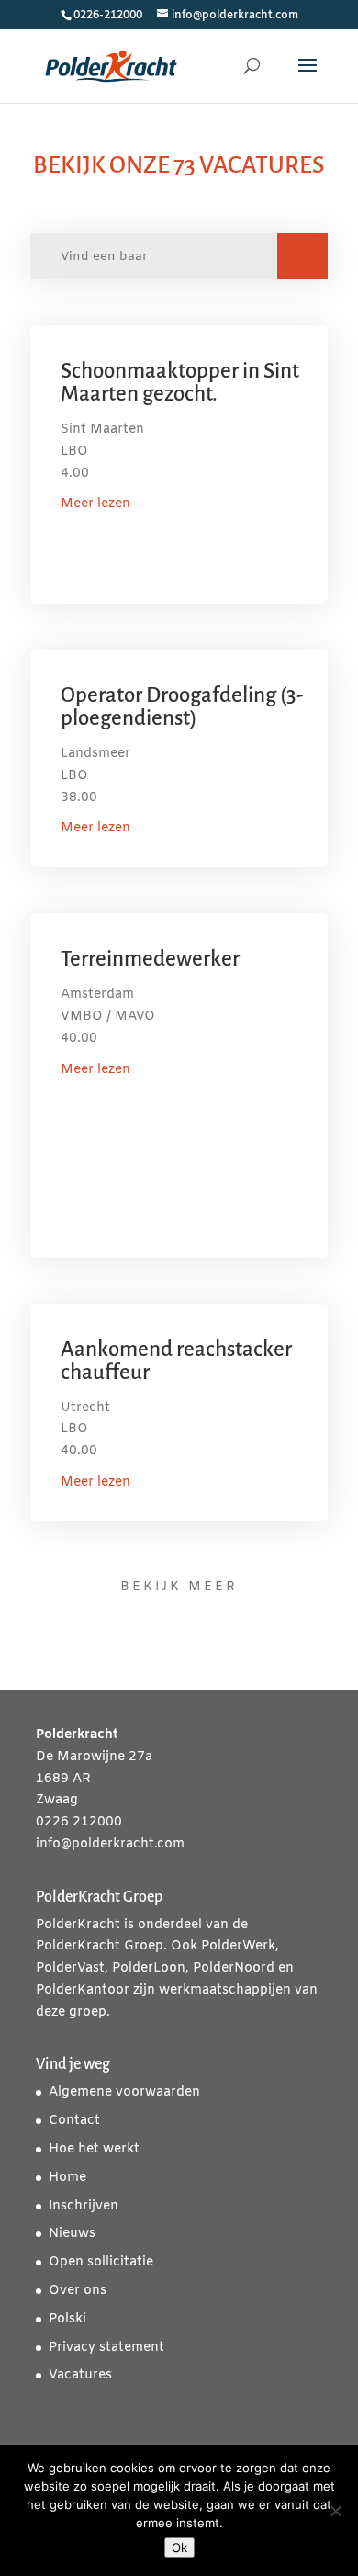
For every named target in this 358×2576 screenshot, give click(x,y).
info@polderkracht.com (110, 1844)
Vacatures (80, 2375)
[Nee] (335, 2511)
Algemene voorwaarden (124, 2092)
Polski (67, 2319)
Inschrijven (84, 2206)
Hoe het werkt (94, 2149)
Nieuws (72, 2234)
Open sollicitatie (101, 2262)
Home (67, 2178)
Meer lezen (95, 504)
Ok (179, 2548)
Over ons (78, 2291)
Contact (74, 2121)
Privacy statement (106, 2348)
